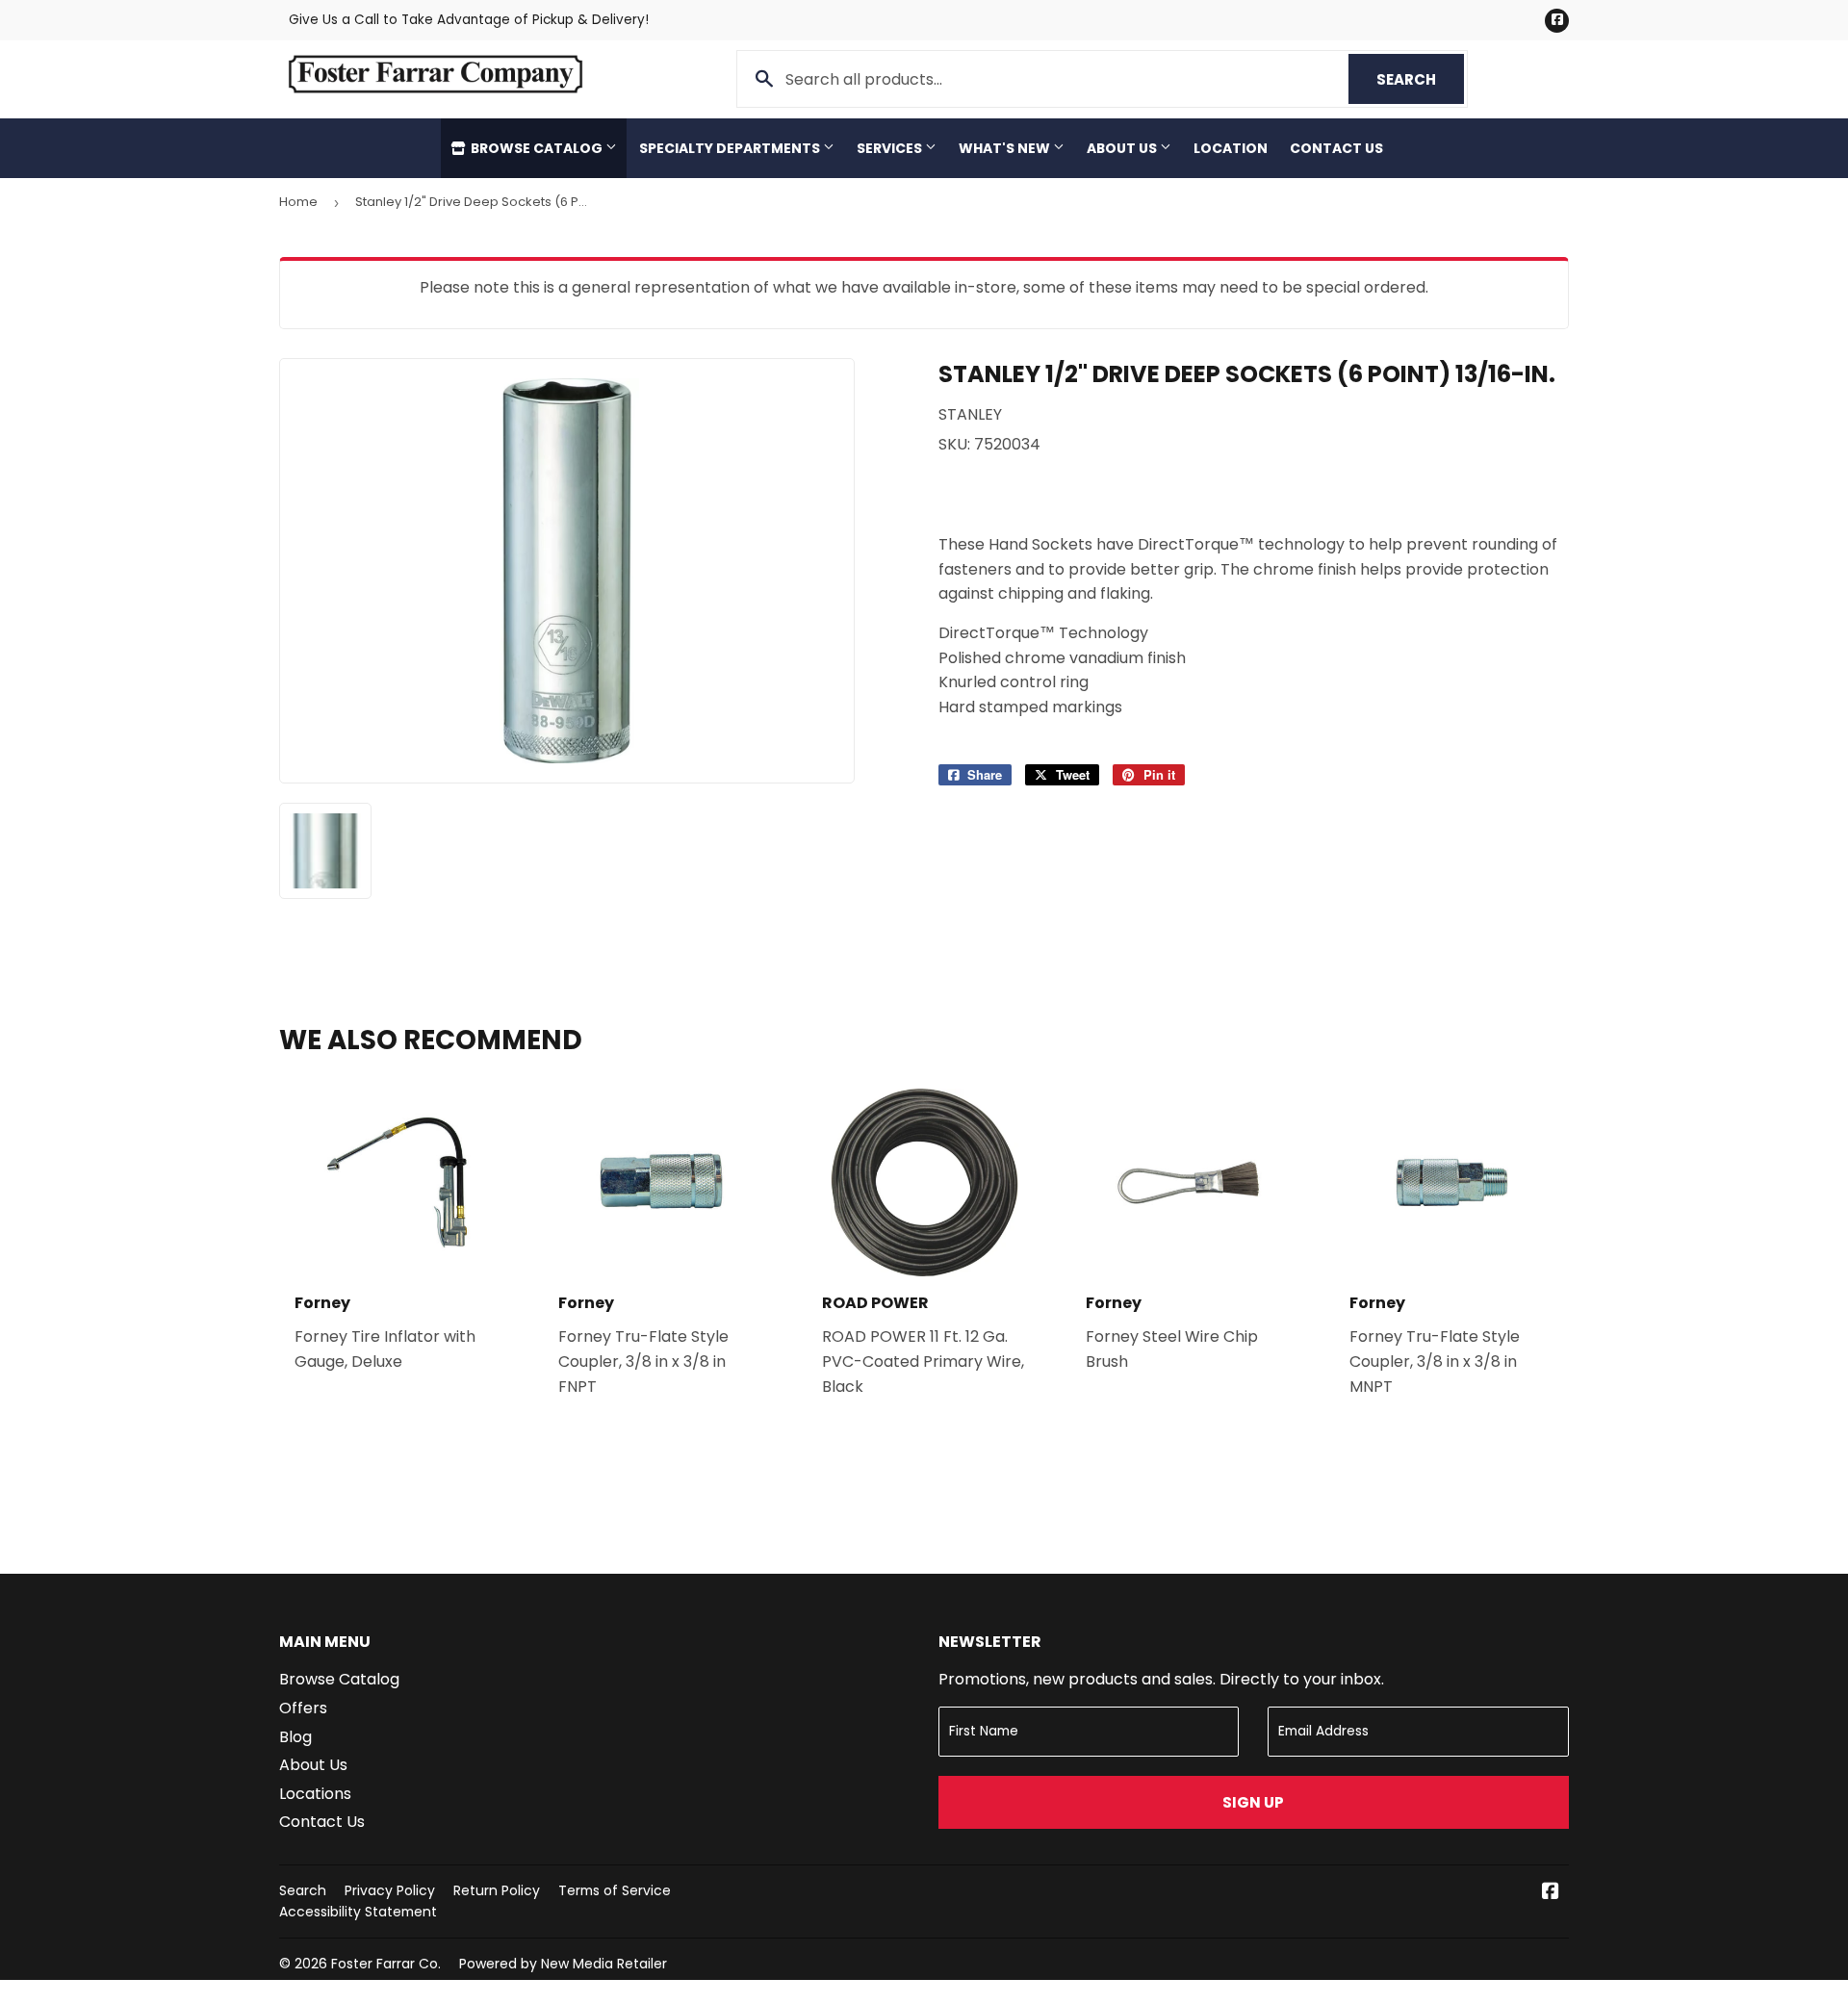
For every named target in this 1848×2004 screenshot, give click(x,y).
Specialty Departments (731, 148)
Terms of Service (615, 1890)
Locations (315, 1794)
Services (891, 148)
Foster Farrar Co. (386, 1964)
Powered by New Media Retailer (563, 1964)
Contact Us (1336, 148)
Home (298, 202)
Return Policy (497, 1890)
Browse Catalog (537, 148)
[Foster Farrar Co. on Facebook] (1551, 1893)
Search (1420, 79)
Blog (295, 1737)
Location (1231, 148)
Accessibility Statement (358, 1912)
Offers (303, 1708)
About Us (1123, 148)
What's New (1006, 148)
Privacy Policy (390, 1890)
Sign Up (1253, 1802)
